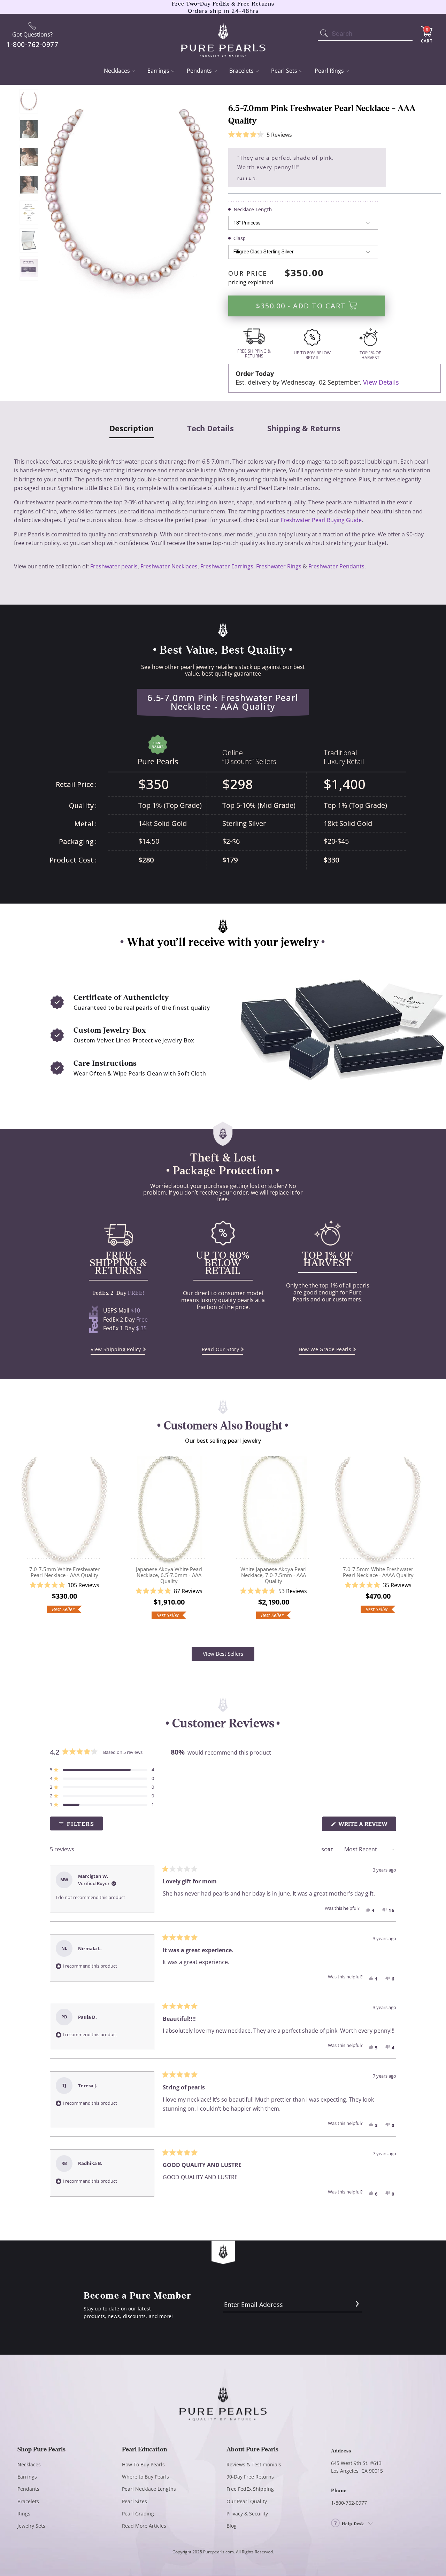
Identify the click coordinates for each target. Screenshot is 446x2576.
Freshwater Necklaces (169, 566)
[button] (260, 135)
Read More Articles (144, 2526)
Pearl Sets (284, 71)
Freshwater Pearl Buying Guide (321, 520)
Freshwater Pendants (336, 566)
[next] (422, 1542)
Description (132, 429)
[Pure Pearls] (223, 36)
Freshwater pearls (114, 566)
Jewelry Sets (31, 2526)
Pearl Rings (329, 71)
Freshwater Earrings (227, 566)
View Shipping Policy (116, 1349)
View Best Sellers (223, 1654)
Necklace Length (253, 209)
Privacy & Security (247, 2514)
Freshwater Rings (279, 566)
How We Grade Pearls (325, 1349)
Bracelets (241, 71)
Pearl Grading (138, 2514)
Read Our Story (221, 1349)
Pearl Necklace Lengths (149, 2489)
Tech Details (210, 428)
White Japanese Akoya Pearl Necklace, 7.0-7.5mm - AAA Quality (274, 1508)
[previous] (24, 1542)
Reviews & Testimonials (254, 2464)
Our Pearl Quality (247, 2501)
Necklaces (117, 71)
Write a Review (367, 1825)
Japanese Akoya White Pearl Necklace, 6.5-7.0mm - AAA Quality (169, 1508)
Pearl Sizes (134, 2501)
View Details (381, 382)
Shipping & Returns (304, 428)
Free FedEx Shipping (250, 2489)
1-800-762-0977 (349, 2503)
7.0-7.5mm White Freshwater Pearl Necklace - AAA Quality (64, 1508)
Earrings (158, 71)
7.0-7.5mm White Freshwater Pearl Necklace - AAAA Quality (378, 1508)
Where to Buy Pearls (145, 2477)
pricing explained (251, 282)
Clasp (240, 238)
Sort (328, 1850)
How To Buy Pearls (143, 2464)
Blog (232, 2526)
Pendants (199, 71)
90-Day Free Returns (250, 2477)
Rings (24, 2514)
